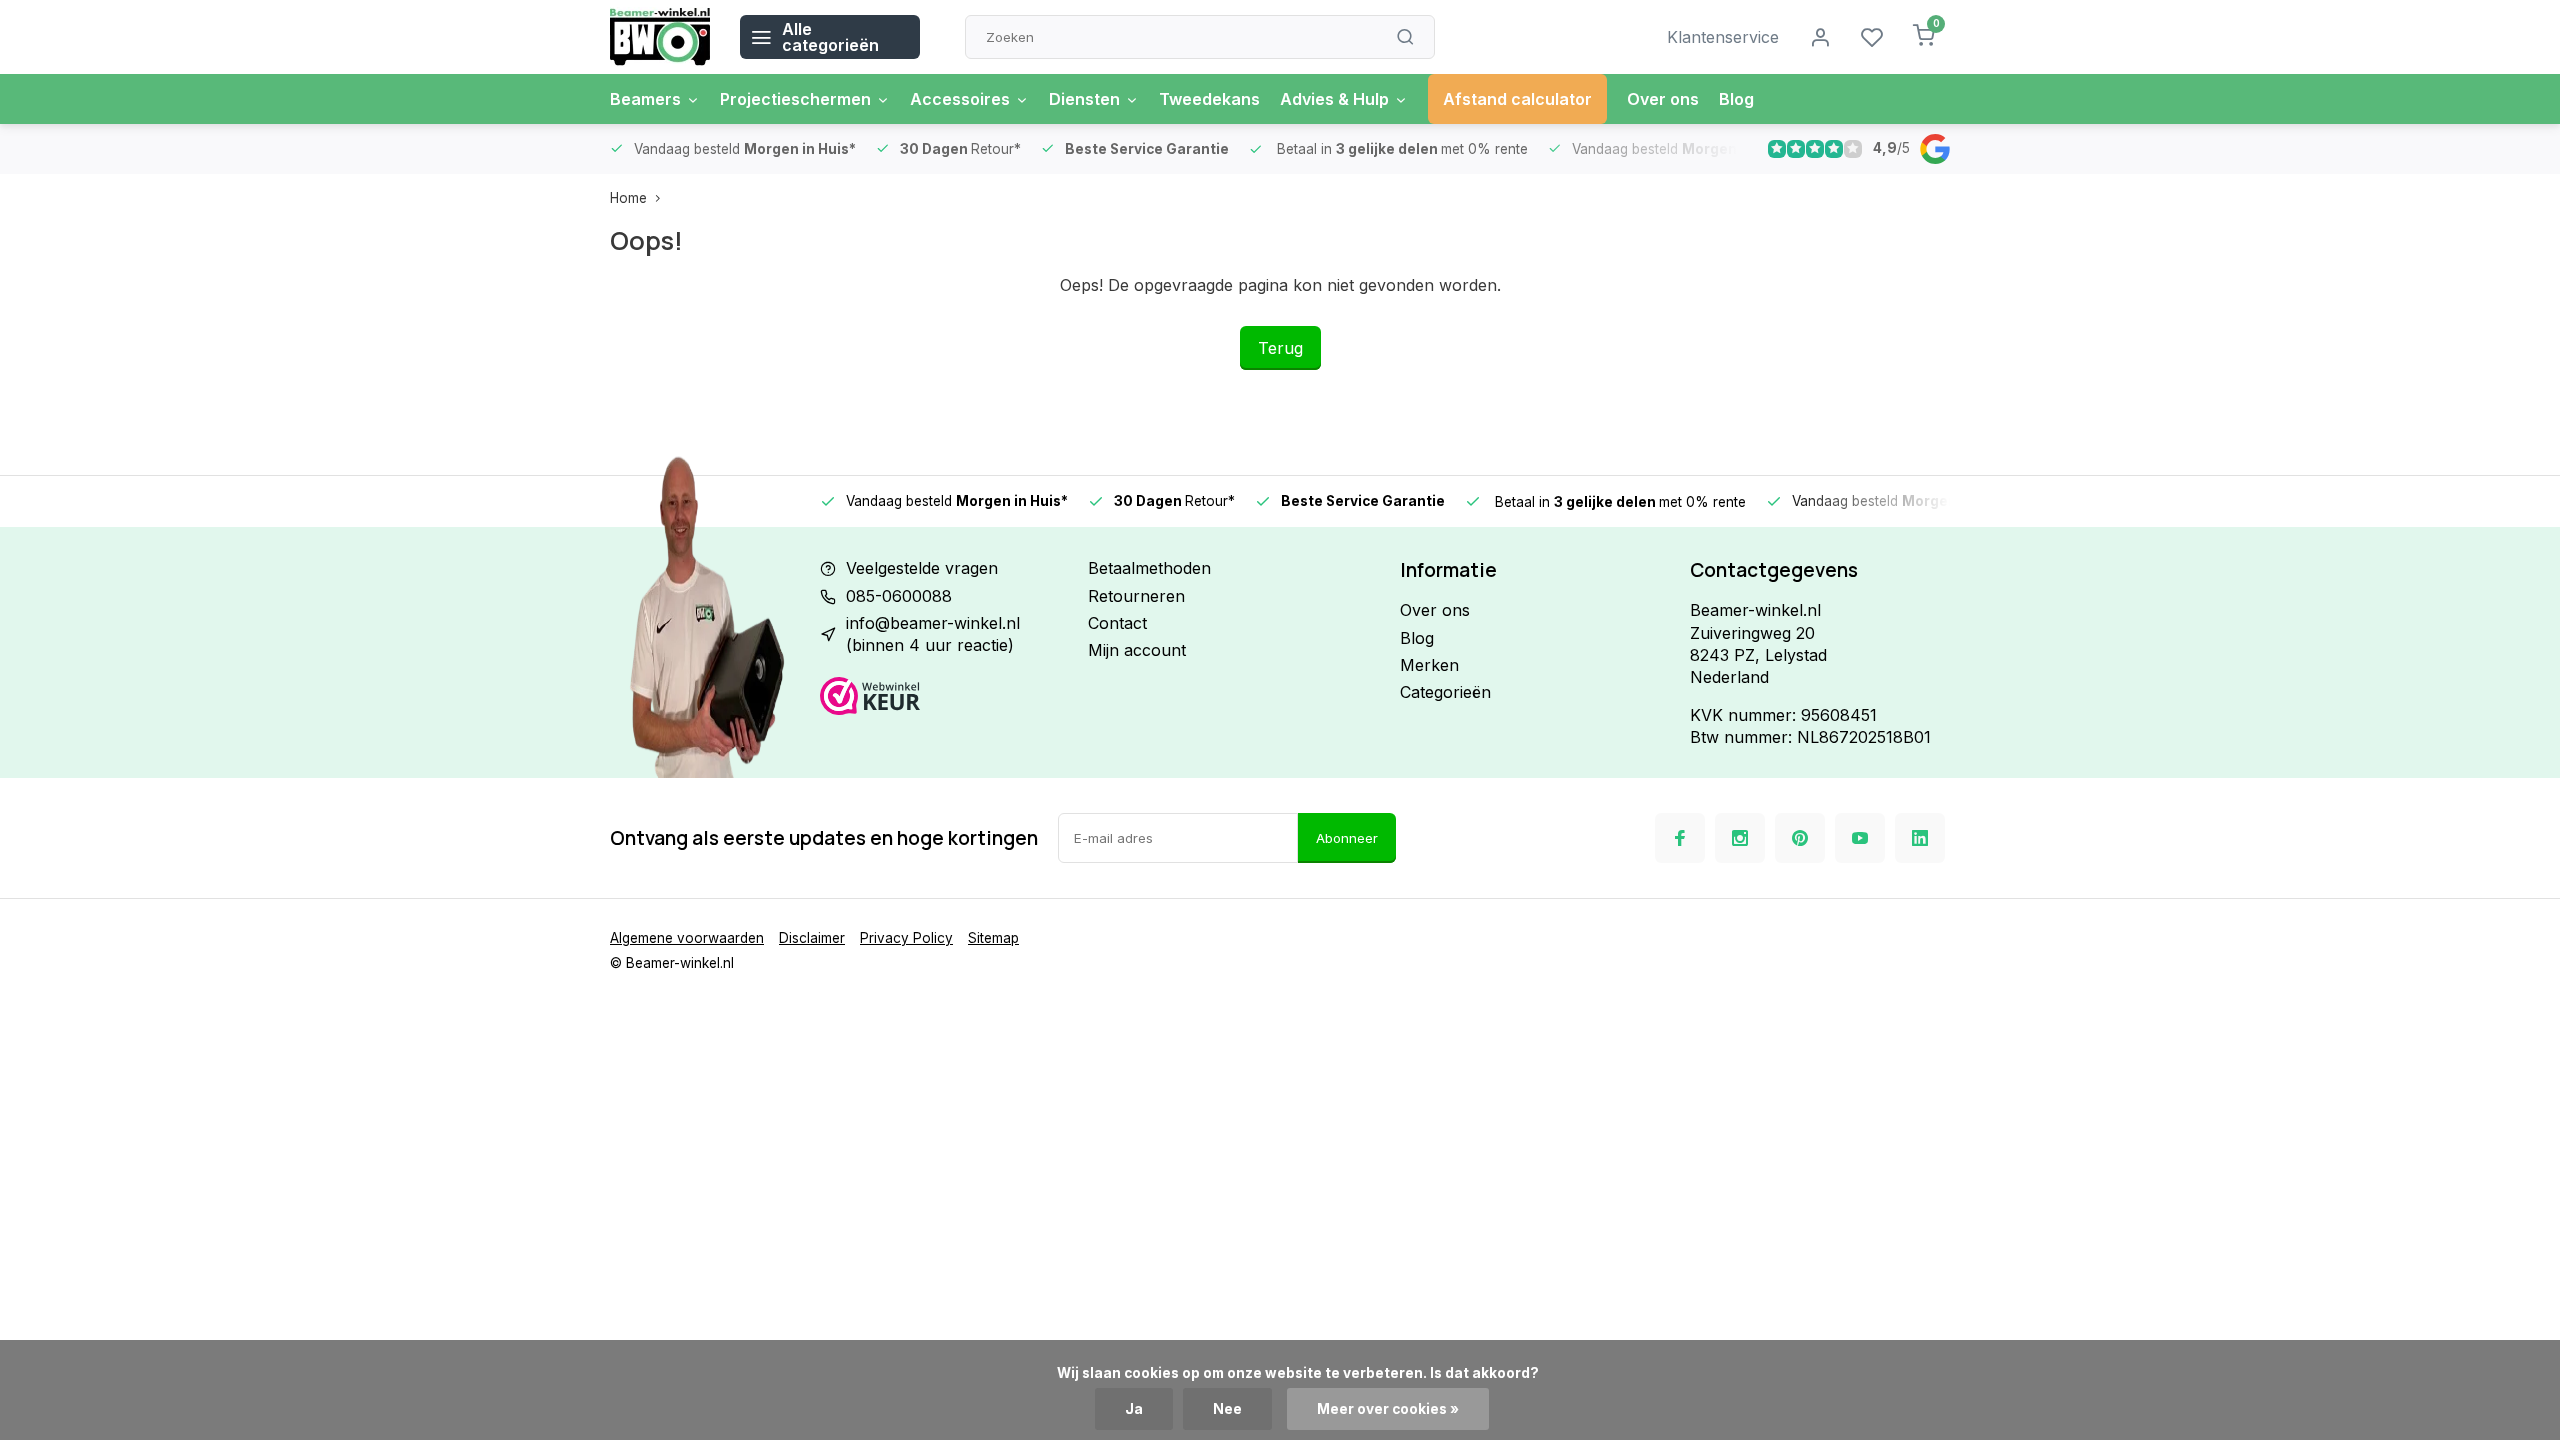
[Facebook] (1680, 838)
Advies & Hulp (1334, 99)
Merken (1429, 665)
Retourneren (1136, 596)
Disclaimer (812, 938)
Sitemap (993, 938)
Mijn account (1137, 650)
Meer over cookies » (1388, 1409)
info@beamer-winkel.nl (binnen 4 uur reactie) (933, 634)
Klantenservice (1723, 37)
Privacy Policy (906, 938)
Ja (1134, 1409)
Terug (1280, 348)
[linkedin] (1920, 838)
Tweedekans (1209, 99)
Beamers (645, 99)
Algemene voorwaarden (687, 938)
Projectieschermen (795, 99)
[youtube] (1860, 838)
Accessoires (960, 99)
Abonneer (1347, 838)
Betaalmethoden (1149, 568)
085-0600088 (899, 596)
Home (628, 198)
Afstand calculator (1517, 99)
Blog (1736, 99)
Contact (1117, 623)
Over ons (1663, 99)
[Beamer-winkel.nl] (660, 37)
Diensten (1084, 99)
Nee (1227, 1409)
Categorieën (1445, 692)
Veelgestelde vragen (922, 568)
